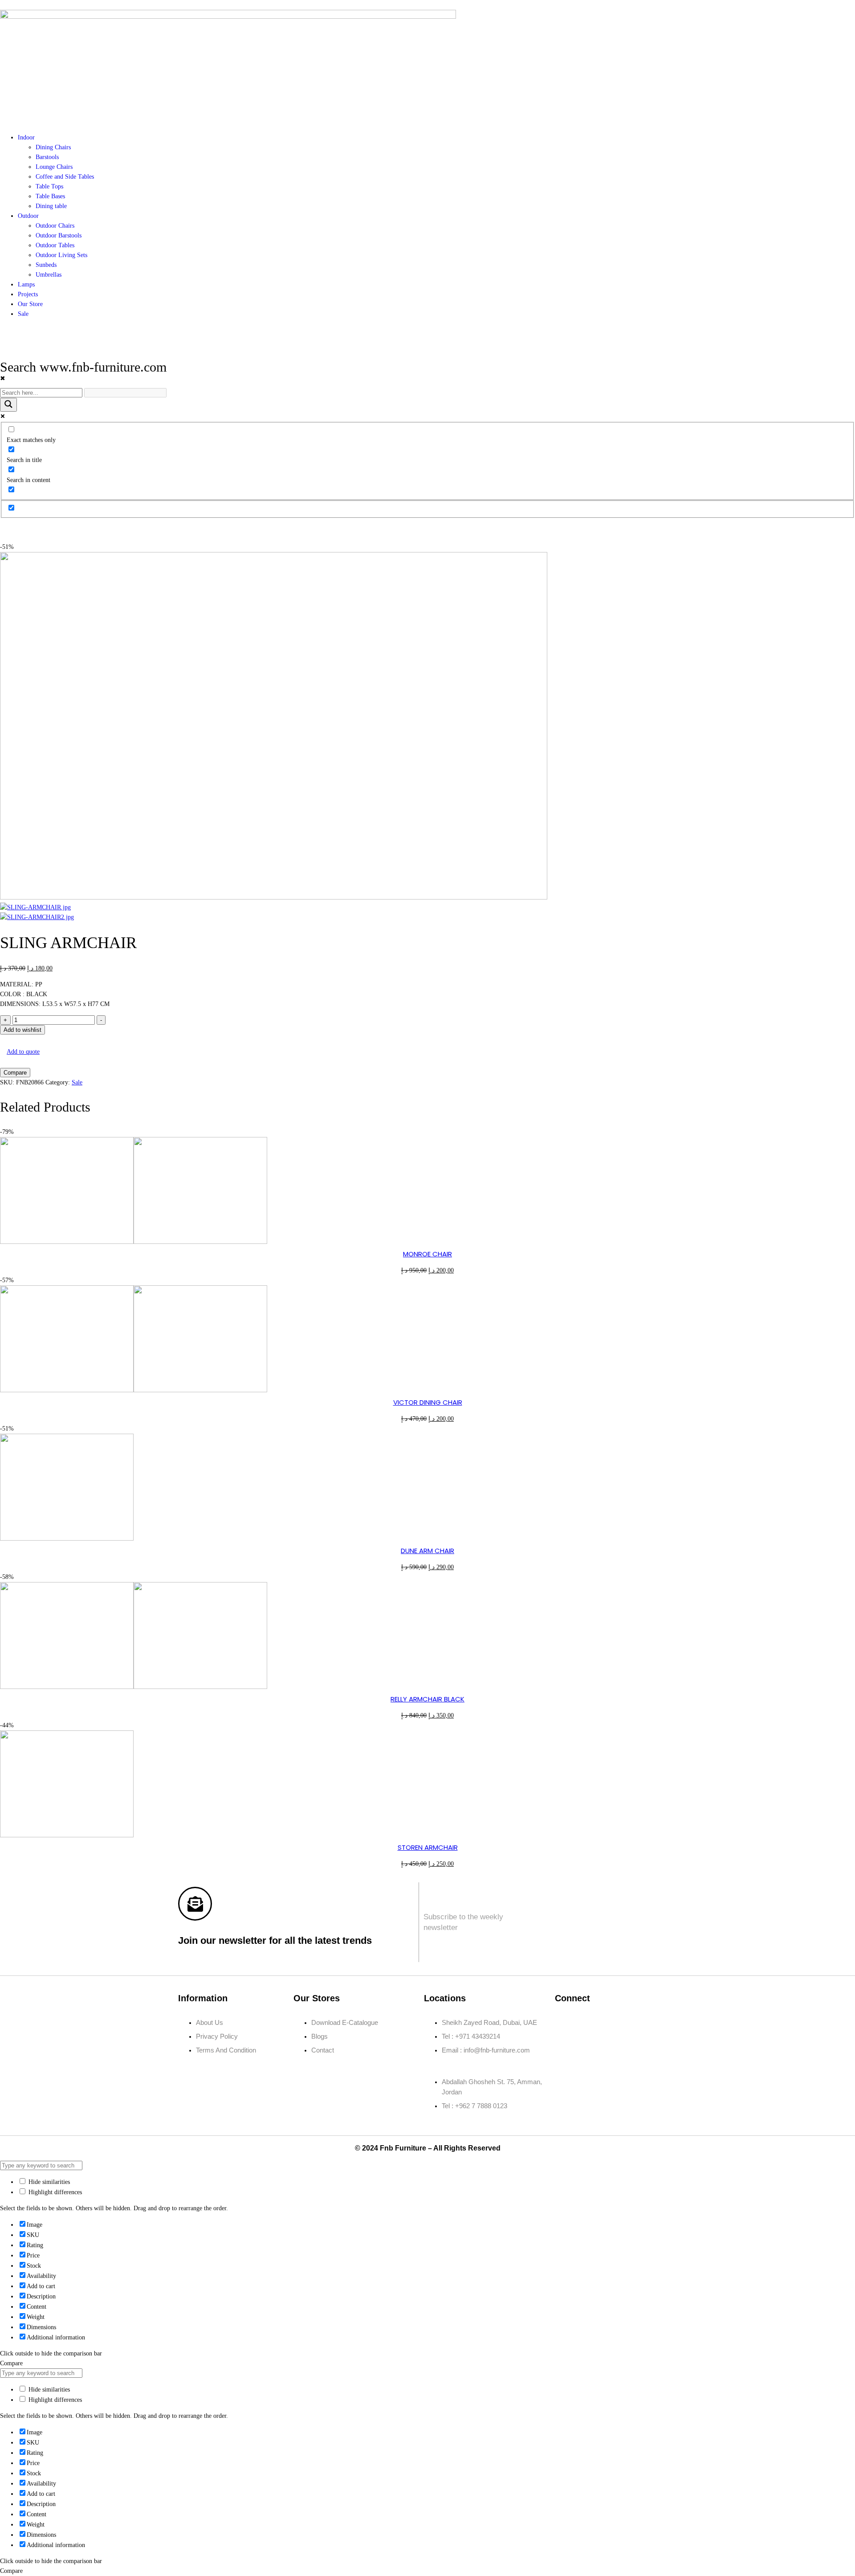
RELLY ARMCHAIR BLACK (427, 1699)
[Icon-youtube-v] (566, 2048)
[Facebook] (566, 2023)
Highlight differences (54, 2192)
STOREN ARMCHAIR (428, 1847)
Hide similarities (48, 2182)
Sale (77, 1082)
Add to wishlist (22, 1030)
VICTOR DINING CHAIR (428, 1402)
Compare (15, 1073)
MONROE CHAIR (427, 1254)
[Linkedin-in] (619, 2023)
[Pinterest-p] (645, 2023)
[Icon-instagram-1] (592, 2023)
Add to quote (23, 1052)
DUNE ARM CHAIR (427, 1551)
